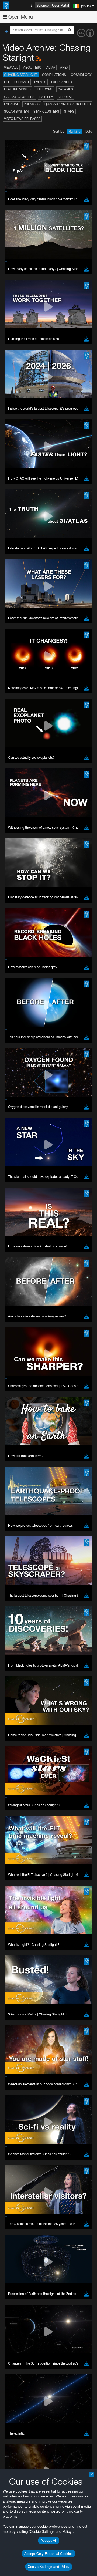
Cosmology (81, 75)
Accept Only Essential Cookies (48, 2554)
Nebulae (65, 97)
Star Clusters (46, 111)
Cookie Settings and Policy (49, 2567)
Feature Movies (17, 89)
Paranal (11, 104)
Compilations (54, 75)
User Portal (60, 5)
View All (11, 67)
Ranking (75, 131)
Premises (32, 104)
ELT (7, 82)
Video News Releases (22, 119)
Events (40, 82)
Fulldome (44, 89)
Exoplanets (62, 82)
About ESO (32, 67)
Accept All (49, 2540)
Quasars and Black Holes (68, 104)
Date (89, 131)
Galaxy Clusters (19, 97)
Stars (69, 111)
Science (43, 5)
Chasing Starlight (21, 75)
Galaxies (65, 89)
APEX (64, 67)
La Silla (46, 97)
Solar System (16, 111)
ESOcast (22, 82)
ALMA (51, 67)
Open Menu (20, 17)
